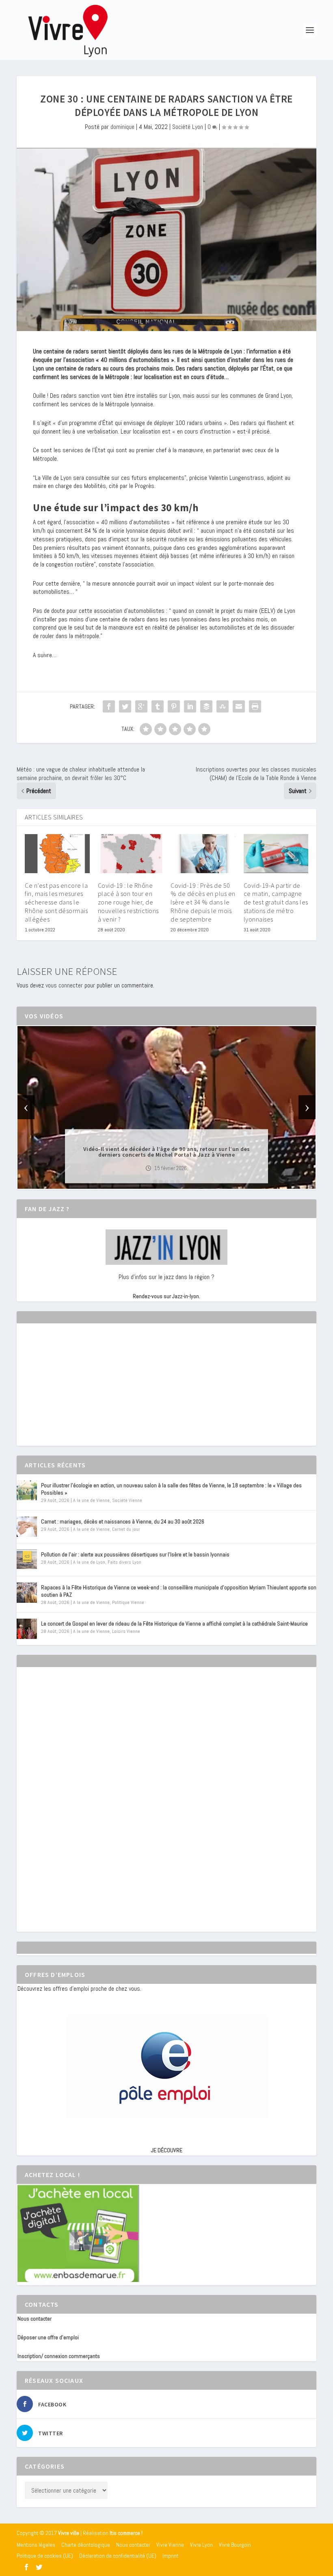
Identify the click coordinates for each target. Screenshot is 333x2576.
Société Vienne (127, 1500)
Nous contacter (35, 2319)
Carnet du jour (126, 1529)
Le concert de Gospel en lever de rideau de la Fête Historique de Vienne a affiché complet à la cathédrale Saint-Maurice (174, 1624)
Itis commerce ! (126, 2533)
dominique (122, 127)
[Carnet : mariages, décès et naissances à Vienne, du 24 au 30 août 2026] (27, 1527)
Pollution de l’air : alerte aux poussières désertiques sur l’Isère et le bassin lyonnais (135, 1554)
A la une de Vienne (91, 1500)
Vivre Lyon (201, 2545)
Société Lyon (188, 127)
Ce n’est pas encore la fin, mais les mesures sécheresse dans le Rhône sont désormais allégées (56, 902)
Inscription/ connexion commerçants (59, 2356)
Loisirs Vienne (126, 1631)
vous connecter (64, 985)
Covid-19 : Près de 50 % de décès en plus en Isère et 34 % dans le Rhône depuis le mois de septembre (203, 902)
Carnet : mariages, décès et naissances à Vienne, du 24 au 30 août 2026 (123, 1521)
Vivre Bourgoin (235, 2545)
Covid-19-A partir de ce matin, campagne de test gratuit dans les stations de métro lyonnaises (276, 902)
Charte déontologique (86, 2545)
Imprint (170, 2556)
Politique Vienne (128, 1602)
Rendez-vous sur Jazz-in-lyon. (166, 1296)
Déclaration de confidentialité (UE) (118, 2556)
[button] (155, 1182)
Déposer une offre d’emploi (48, 2337)
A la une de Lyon (89, 1562)
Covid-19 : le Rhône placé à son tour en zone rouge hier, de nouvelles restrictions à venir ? (128, 902)
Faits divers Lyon (124, 1562)
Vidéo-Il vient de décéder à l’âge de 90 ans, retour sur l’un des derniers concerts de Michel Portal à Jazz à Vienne (167, 1151)
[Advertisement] (78, 1392)
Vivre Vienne (170, 2545)
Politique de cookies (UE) (45, 2556)
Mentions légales (36, 2545)
